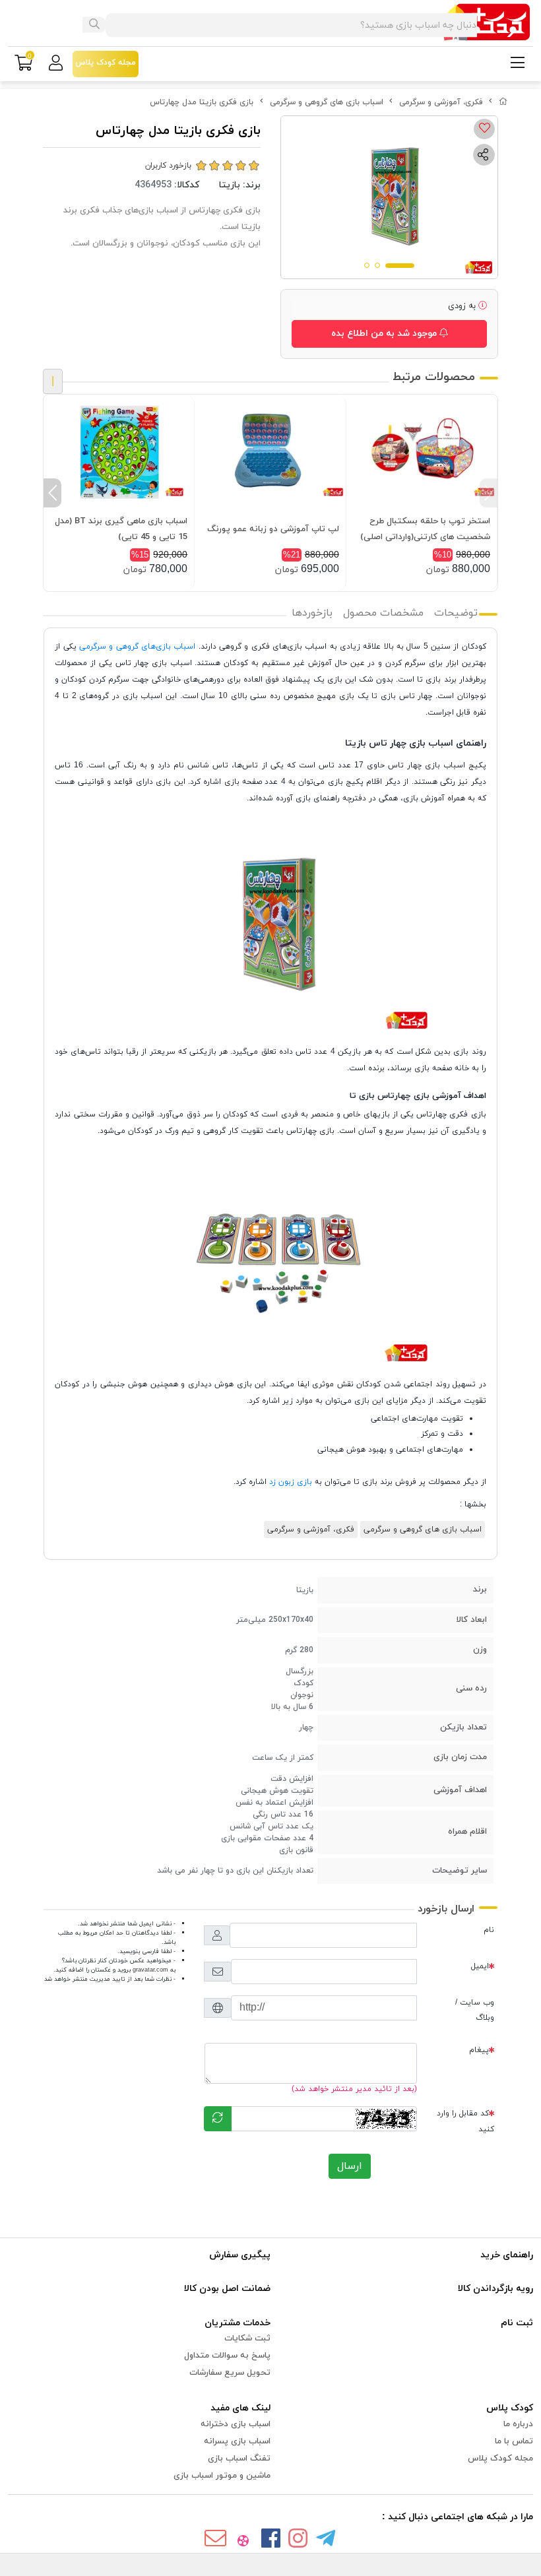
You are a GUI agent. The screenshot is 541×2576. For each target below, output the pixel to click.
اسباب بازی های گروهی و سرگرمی (327, 102)
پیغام (479, 2050)
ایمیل (480, 1966)
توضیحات (456, 613)
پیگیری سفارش (240, 2255)
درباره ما (518, 2424)
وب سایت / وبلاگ (475, 2010)
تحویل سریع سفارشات (230, 2373)
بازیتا (230, 185)
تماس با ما (514, 2441)
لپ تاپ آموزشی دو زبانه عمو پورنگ (273, 529)
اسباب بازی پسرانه (237, 2441)
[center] (94, 25)
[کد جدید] (218, 2119)
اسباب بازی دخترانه (236, 2424)
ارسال (350, 2166)
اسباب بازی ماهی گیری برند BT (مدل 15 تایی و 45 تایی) (121, 529)
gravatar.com (150, 1970)
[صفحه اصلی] (503, 102)
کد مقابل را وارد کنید (465, 2121)
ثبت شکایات (247, 2338)
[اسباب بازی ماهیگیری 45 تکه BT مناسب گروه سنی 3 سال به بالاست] (119, 451)
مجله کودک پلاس (500, 2459)
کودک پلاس (510, 2408)
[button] (489, 493)
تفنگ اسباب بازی (239, 2459)
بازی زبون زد (292, 1482)
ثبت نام (517, 2323)
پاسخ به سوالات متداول (227, 2356)
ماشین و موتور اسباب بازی (222, 2476)
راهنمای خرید (507, 2255)
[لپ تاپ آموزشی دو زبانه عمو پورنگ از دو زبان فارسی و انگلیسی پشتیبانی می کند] (270, 451)
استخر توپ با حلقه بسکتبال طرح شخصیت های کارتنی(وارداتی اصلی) (425, 529)
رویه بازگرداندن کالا (495, 2289)
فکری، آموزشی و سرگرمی (441, 102)
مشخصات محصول (383, 613)
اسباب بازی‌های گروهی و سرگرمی (137, 647)
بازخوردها (312, 613)
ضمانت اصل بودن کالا (227, 2289)
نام (489, 1930)
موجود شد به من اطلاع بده (385, 334)
